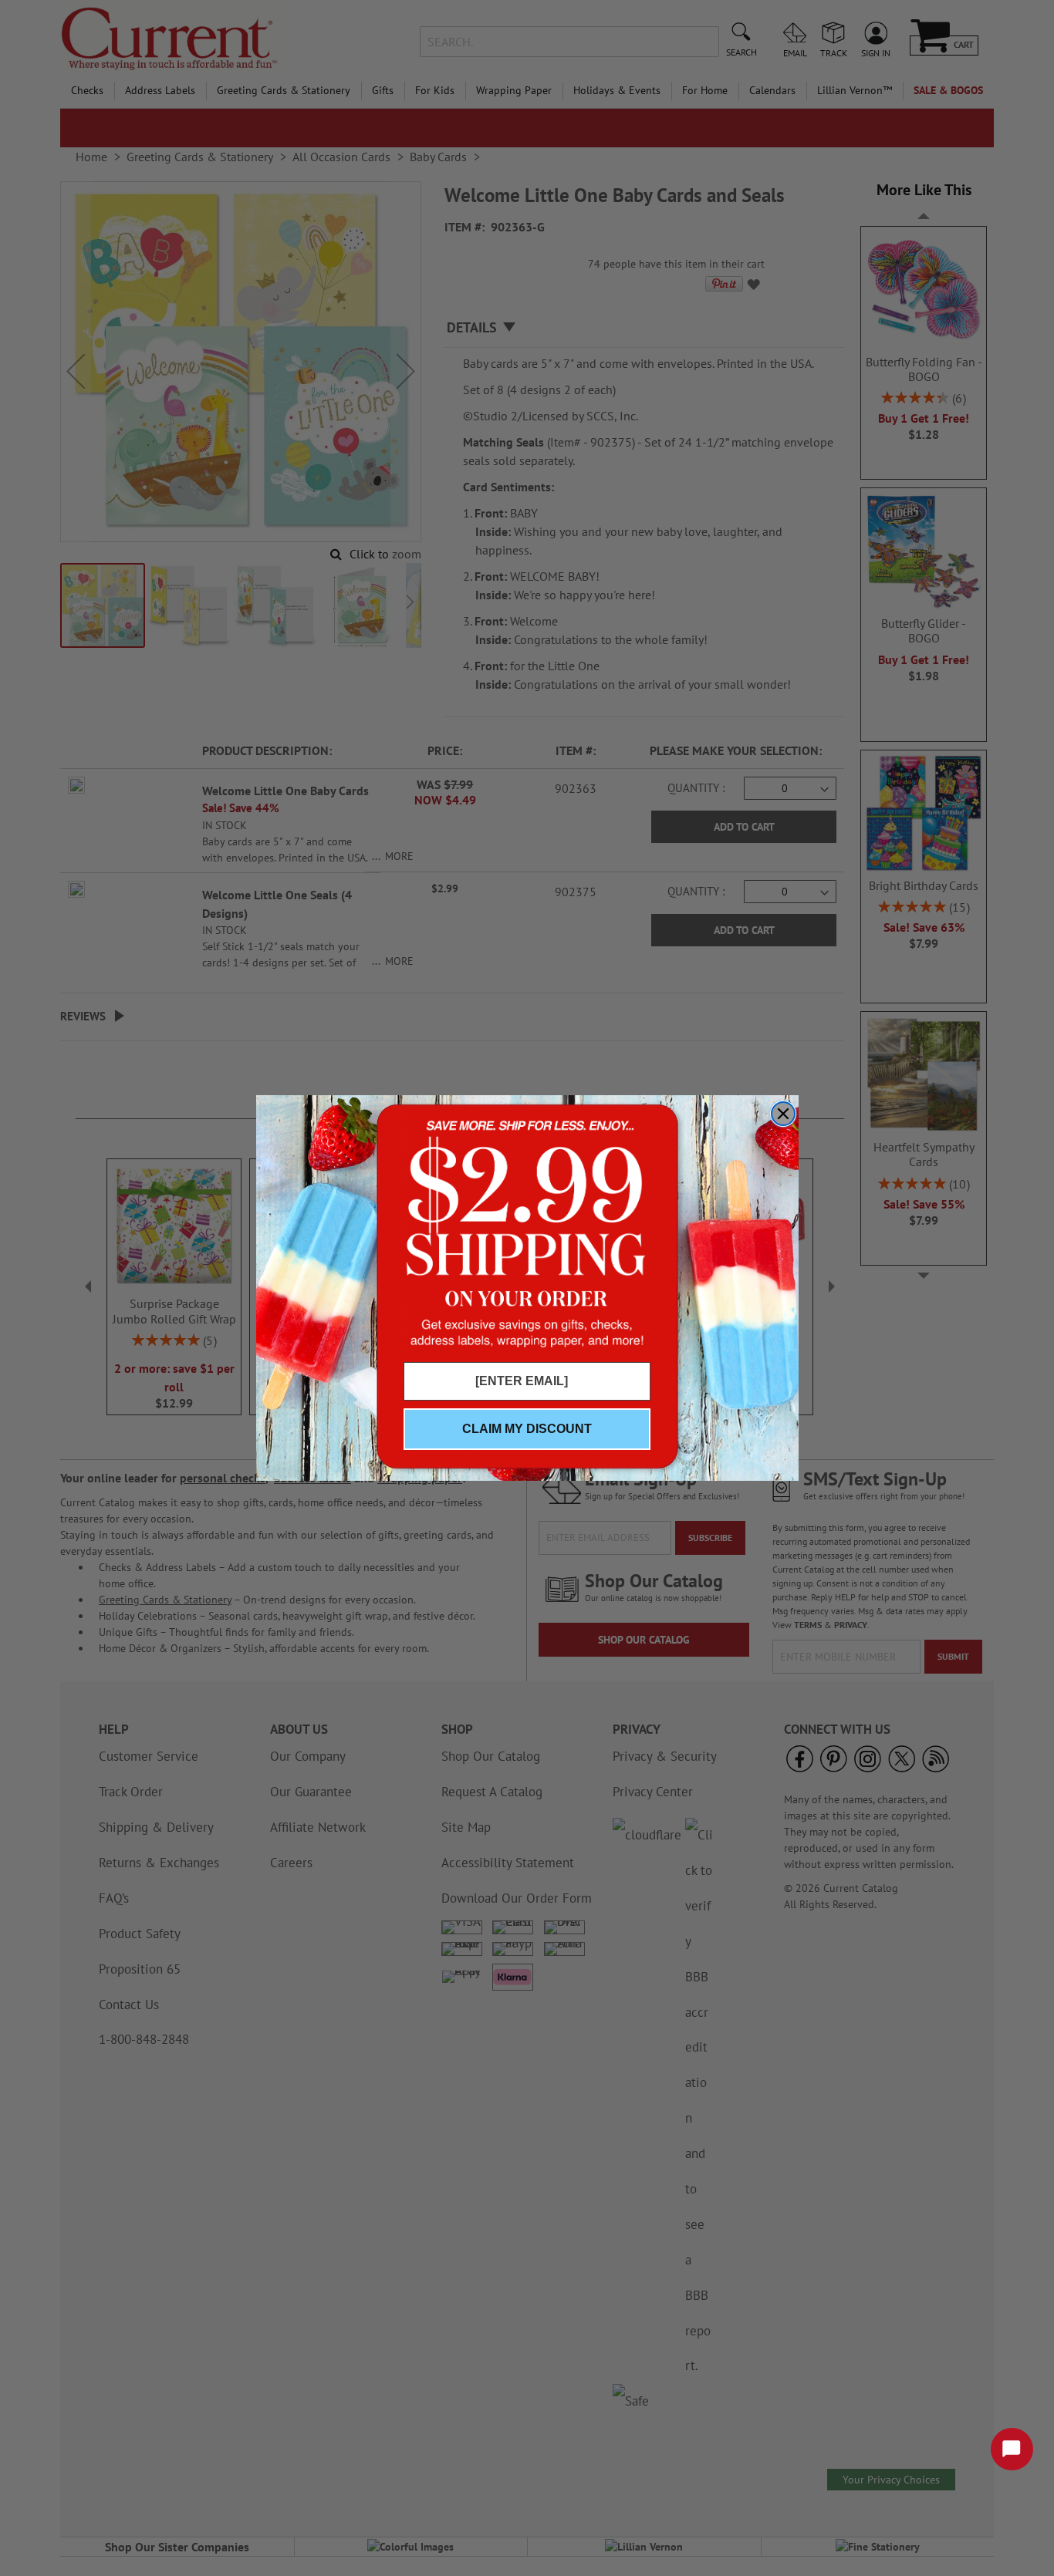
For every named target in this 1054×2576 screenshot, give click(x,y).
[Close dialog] (783, 1114)
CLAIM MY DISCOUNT (527, 1429)
